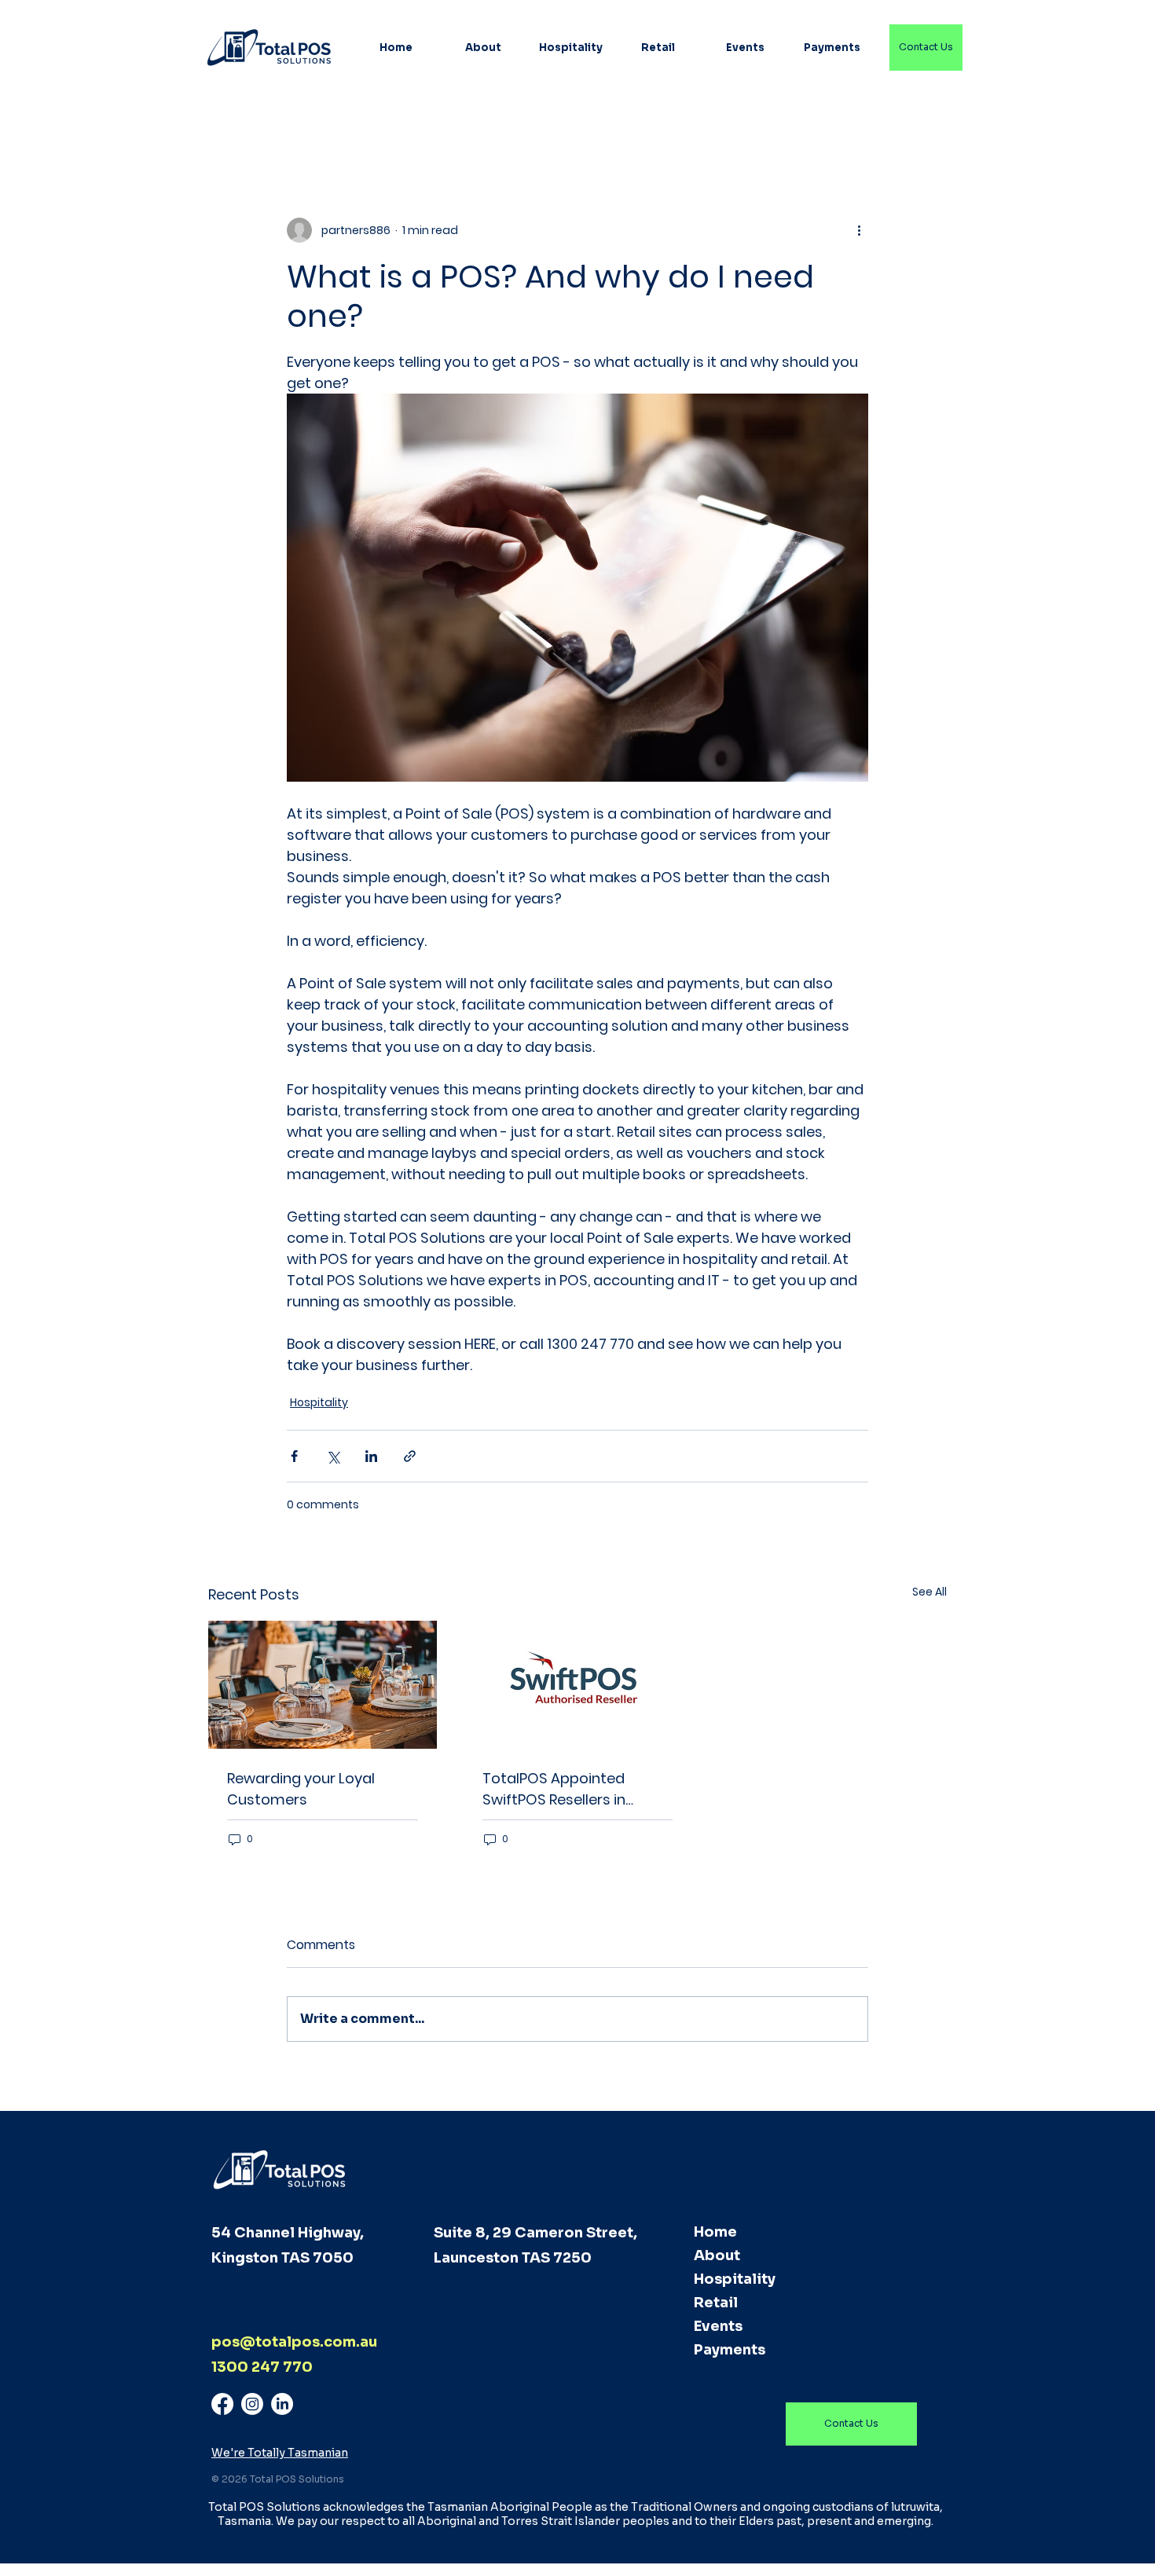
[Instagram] (252, 2404)
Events (718, 2326)
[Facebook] (222, 2404)
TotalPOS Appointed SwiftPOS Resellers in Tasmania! (554, 1789)
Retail (716, 2303)
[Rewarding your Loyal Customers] (323, 1685)
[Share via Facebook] (294, 1456)
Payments (730, 2350)
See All (929, 1592)
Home (715, 2232)
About (717, 2255)
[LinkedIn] (282, 2404)
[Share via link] (410, 1456)
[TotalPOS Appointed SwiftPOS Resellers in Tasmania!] (578, 1685)
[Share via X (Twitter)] (333, 1456)
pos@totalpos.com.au (294, 2342)
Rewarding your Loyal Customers (301, 1789)
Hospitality (319, 1402)
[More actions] (859, 230)
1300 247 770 (262, 2367)
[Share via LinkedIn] (371, 1456)
